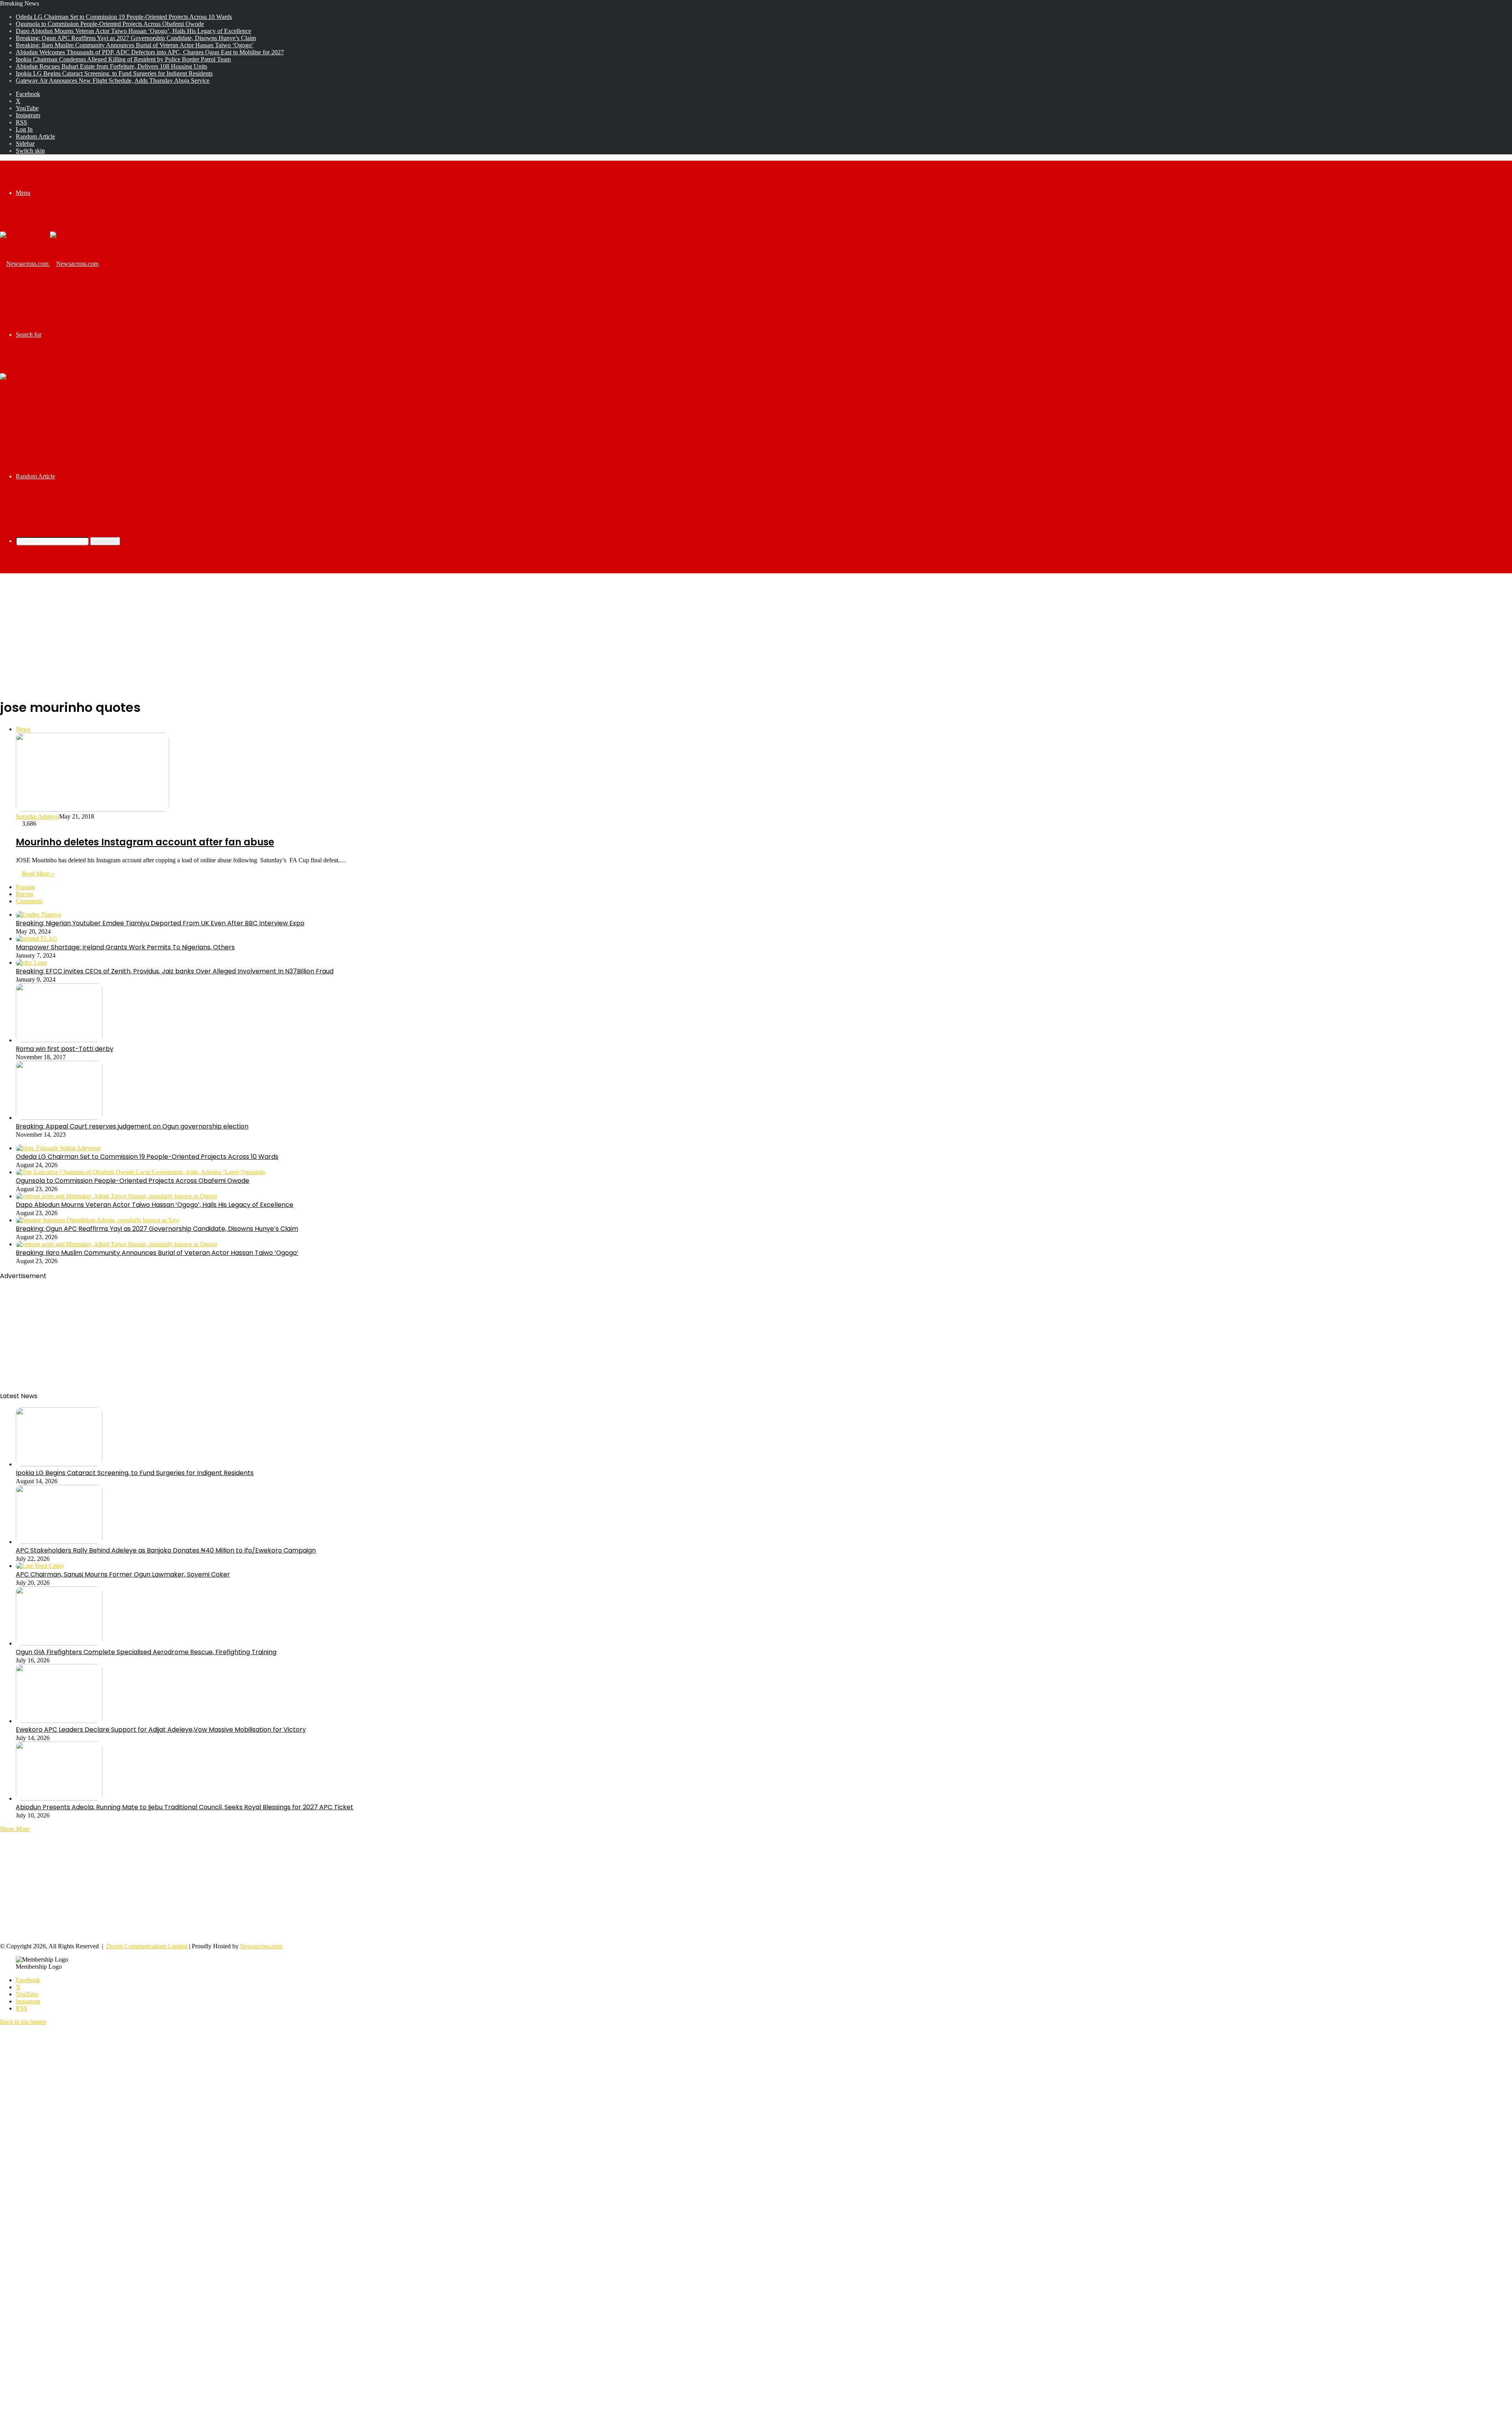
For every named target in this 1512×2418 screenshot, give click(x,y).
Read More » (38, 874)
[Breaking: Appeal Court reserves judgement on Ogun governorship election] (59, 1118)
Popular (25, 887)
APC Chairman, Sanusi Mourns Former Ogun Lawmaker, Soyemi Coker (123, 1574)
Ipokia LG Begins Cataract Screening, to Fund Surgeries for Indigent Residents (114, 73)
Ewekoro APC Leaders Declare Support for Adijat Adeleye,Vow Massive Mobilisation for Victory (161, 1730)
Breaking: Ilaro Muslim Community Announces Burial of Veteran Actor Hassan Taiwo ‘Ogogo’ (135, 45)
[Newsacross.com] (49, 264)
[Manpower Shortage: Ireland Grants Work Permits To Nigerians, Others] (37, 938)
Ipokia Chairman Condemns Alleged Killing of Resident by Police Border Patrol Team (123, 59)
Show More (15, 1829)
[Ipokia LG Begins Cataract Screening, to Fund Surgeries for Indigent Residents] (59, 1464)
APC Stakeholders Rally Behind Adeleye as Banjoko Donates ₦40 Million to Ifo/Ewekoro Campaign (166, 1550)
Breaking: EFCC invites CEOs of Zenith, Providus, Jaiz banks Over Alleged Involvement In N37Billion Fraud (175, 971)
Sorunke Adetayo (37, 816)
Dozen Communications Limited (147, 1946)
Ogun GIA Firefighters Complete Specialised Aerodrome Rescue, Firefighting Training (146, 1652)
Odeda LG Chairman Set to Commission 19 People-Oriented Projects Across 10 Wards (124, 17)
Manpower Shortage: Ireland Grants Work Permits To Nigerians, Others (125, 947)
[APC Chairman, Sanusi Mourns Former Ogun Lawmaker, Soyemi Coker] (40, 1566)
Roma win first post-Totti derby (65, 1049)
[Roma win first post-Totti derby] (59, 1040)
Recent (24, 894)
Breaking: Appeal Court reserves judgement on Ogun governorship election (132, 1126)
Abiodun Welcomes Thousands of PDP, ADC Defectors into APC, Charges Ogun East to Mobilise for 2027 (150, 52)
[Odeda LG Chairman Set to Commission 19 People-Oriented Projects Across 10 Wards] (58, 1148)
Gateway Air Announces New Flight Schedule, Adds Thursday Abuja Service (113, 81)
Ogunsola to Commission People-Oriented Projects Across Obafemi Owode (110, 24)
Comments (29, 901)
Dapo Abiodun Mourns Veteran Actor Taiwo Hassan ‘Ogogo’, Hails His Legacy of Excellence (133, 31)
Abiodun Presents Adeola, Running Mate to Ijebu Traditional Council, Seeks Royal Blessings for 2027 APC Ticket (184, 1807)
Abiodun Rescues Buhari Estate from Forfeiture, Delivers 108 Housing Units (111, 66)
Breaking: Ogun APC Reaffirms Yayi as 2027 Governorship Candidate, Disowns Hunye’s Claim (136, 38)
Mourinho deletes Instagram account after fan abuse (145, 842)
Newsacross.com (261, 1946)
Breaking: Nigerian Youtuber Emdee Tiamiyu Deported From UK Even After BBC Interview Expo (160, 923)
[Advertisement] (756, 635)
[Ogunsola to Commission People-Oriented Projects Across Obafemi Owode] (141, 1172)
